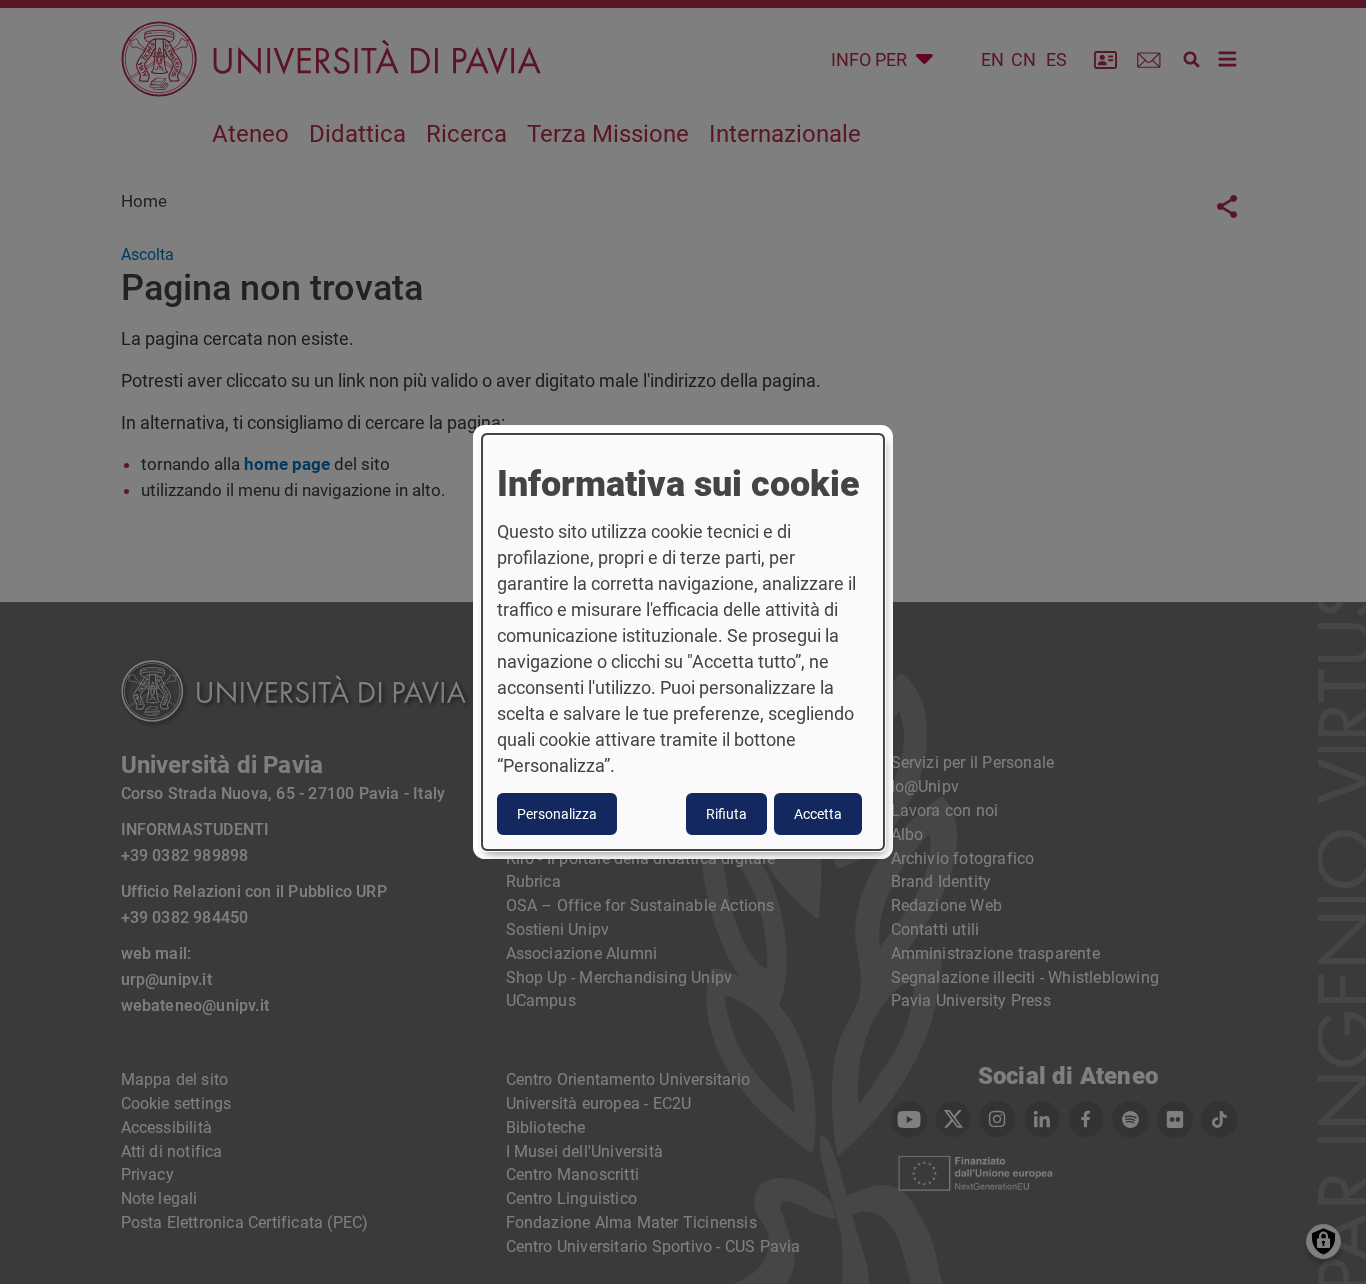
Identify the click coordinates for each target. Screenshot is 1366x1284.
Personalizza (557, 814)
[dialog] (683, 642)
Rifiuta (726, 814)
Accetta (818, 814)
